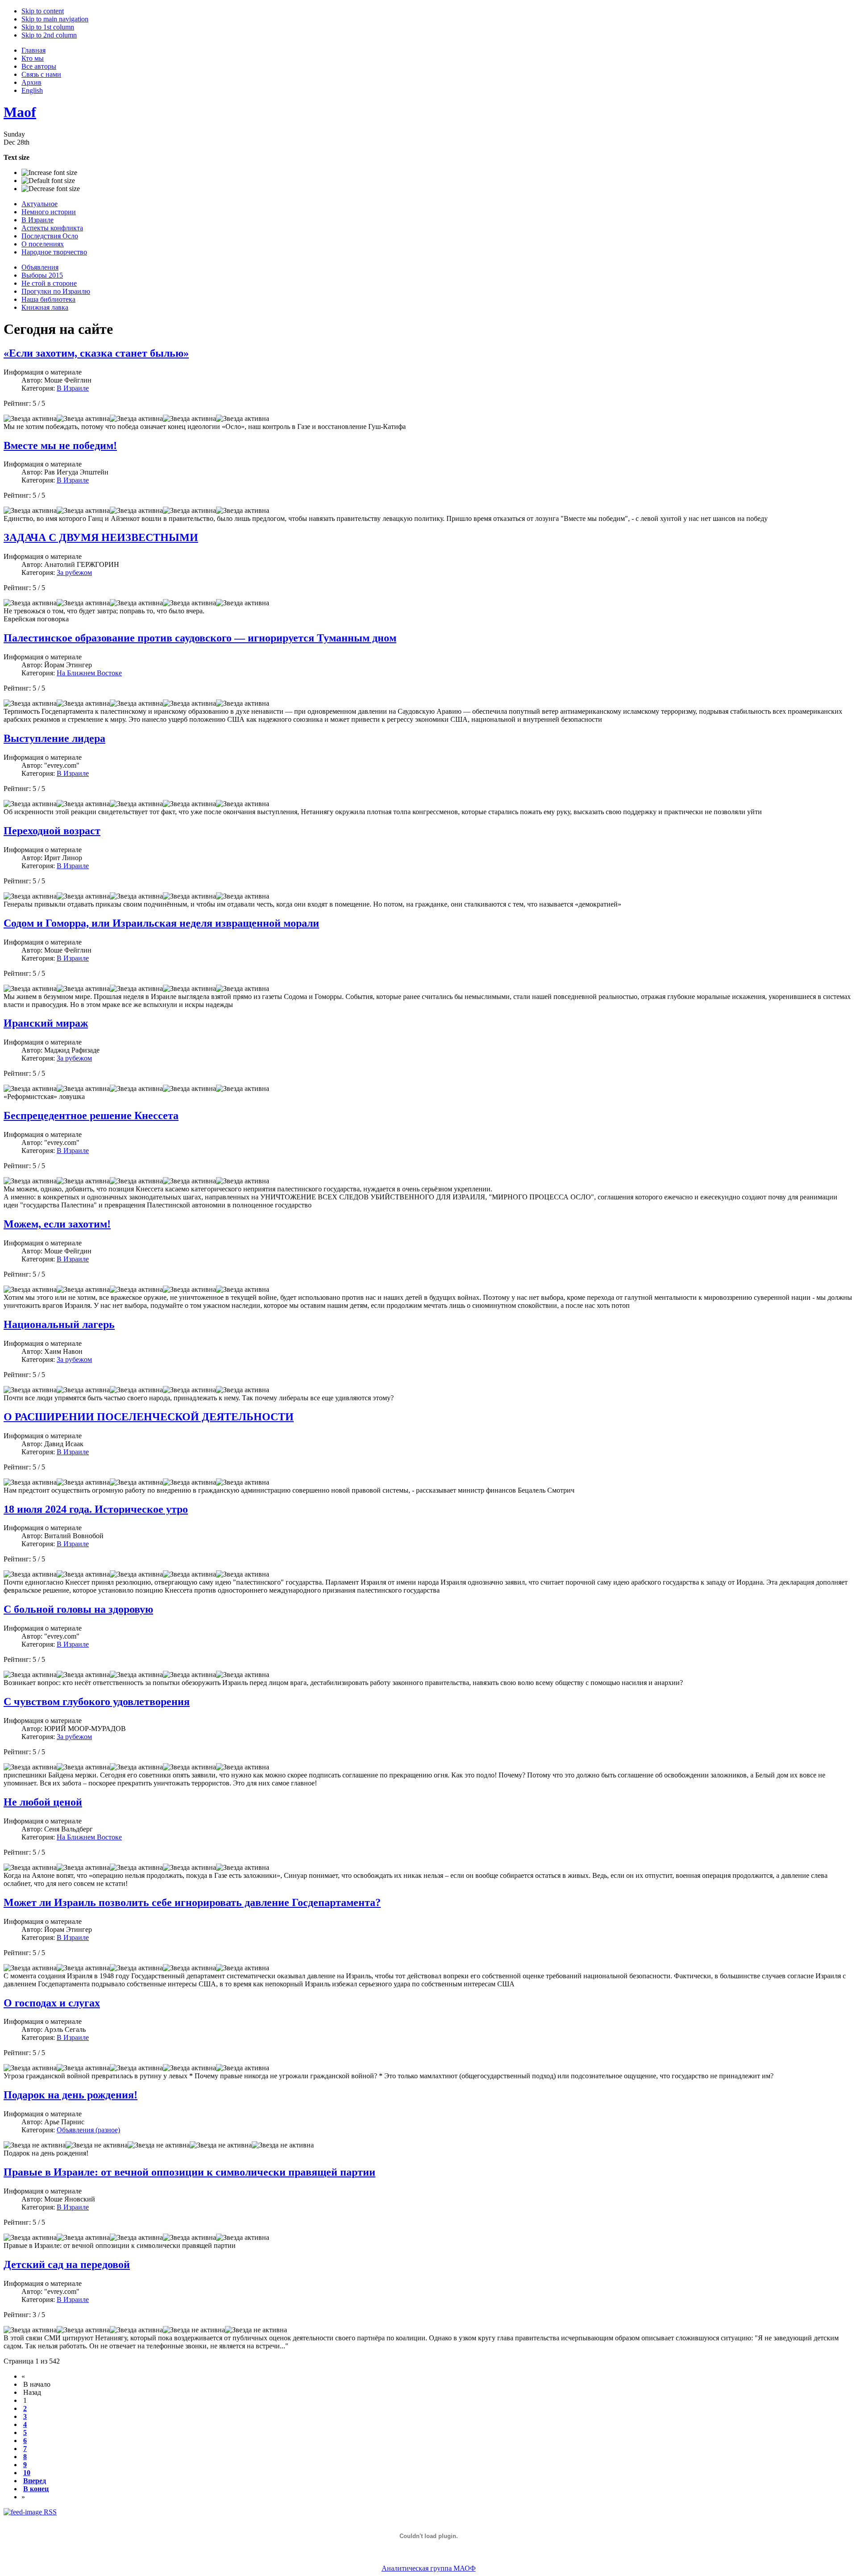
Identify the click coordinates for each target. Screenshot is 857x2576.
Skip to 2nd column (49, 35)
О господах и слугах (52, 2003)
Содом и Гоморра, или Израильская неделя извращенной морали (161, 923)
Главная (33, 50)
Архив (31, 82)
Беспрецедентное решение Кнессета (91, 1115)
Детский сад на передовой (67, 2264)
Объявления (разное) (88, 2130)
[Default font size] (48, 181)
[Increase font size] (49, 173)
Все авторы (39, 66)
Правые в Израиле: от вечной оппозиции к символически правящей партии (189, 2172)
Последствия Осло (50, 236)
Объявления (40, 267)
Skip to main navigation (55, 19)
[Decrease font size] (51, 189)
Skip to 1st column (48, 27)
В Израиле (37, 220)
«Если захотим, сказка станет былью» (96, 353)
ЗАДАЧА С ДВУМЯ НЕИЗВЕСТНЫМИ (101, 537)
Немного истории (49, 212)
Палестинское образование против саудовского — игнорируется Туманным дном (200, 638)
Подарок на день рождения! (71, 2095)
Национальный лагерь (59, 1324)
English (32, 90)
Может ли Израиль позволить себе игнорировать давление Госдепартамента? (192, 1902)
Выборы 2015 (42, 275)
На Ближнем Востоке (89, 673)
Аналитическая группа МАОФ (429, 2568)
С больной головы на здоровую (78, 1609)
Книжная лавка (45, 307)
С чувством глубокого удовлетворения (97, 1702)
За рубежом (74, 572)
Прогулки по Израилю (56, 291)
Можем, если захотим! (57, 1224)
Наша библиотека (48, 299)
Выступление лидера (54, 738)
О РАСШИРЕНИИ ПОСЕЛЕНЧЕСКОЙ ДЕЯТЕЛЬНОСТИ (149, 1417)
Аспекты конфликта (52, 228)
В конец (36, 2489)
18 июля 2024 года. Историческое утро (96, 1509)
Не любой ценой (43, 1802)
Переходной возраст (52, 831)
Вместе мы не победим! (60, 445)
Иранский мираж (46, 1023)
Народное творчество (54, 252)
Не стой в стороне (49, 283)
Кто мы (33, 58)
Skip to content (43, 11)
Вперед (35, 2481)
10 (27, 2473)
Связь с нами (41, 74)
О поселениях (43, 244)
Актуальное (40, 204)
